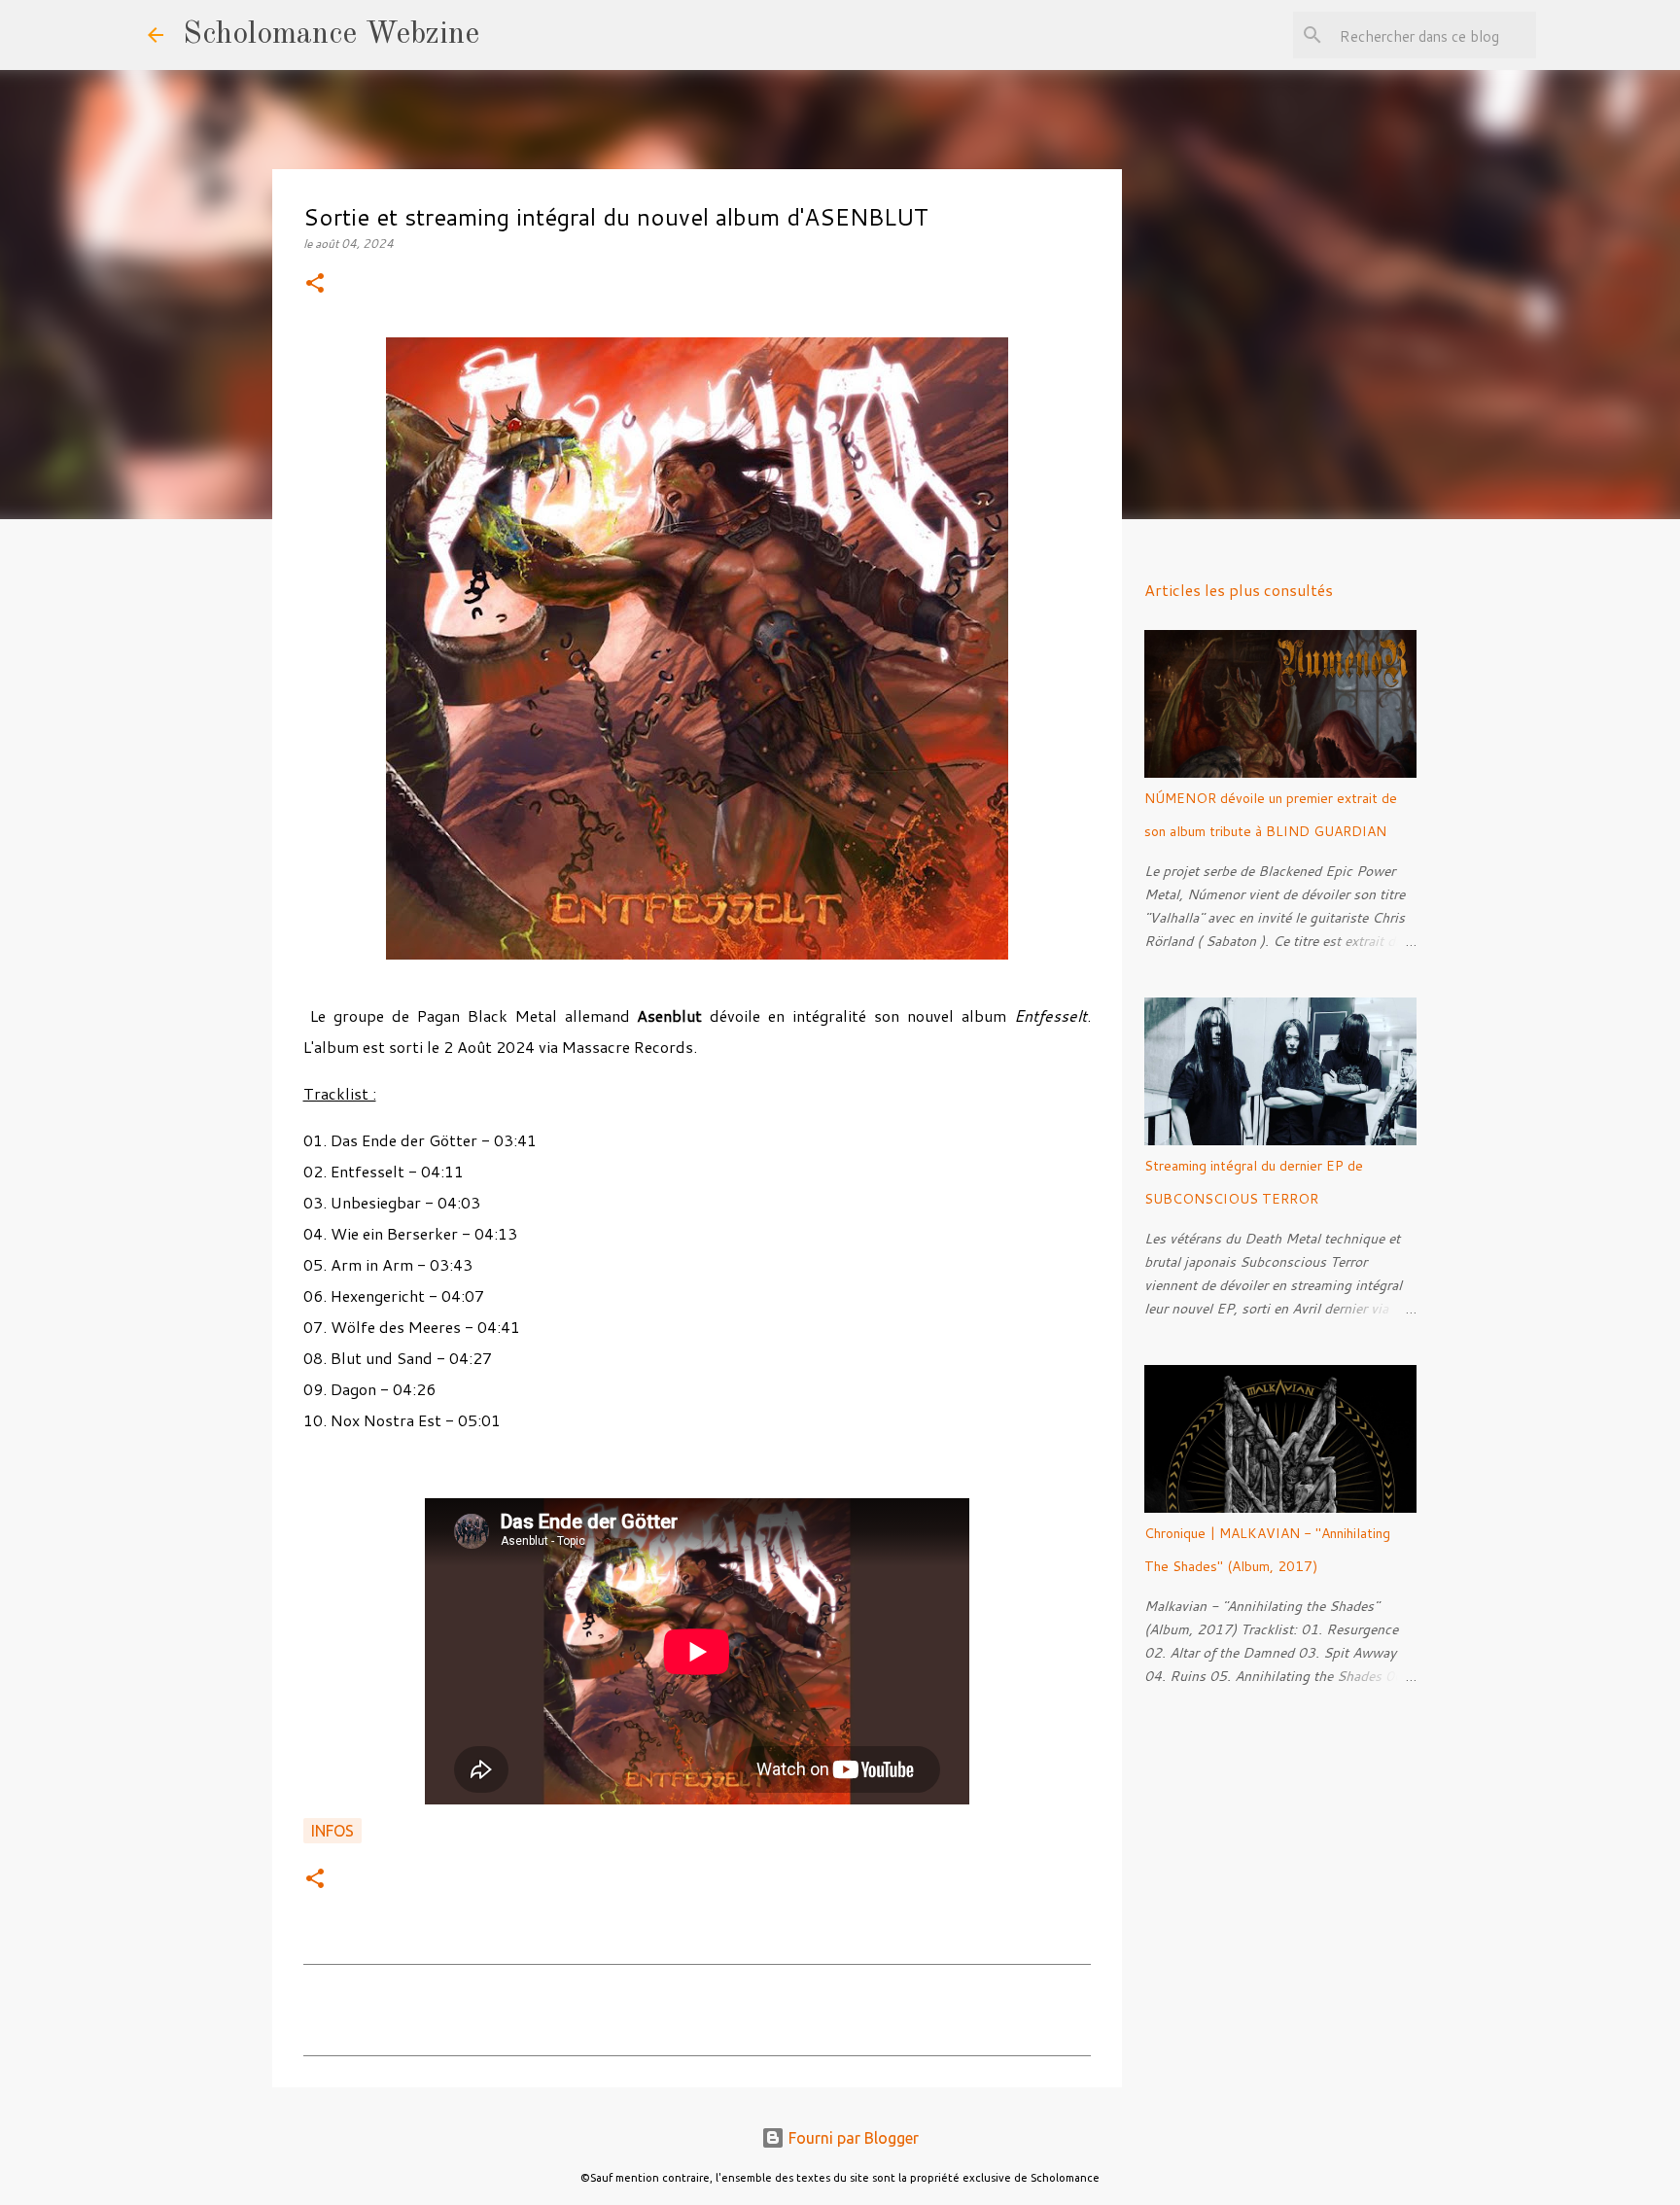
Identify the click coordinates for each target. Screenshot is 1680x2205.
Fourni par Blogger (852, 2138)
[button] (315, 284)
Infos (332, 1831)
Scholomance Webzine (331, 35)
